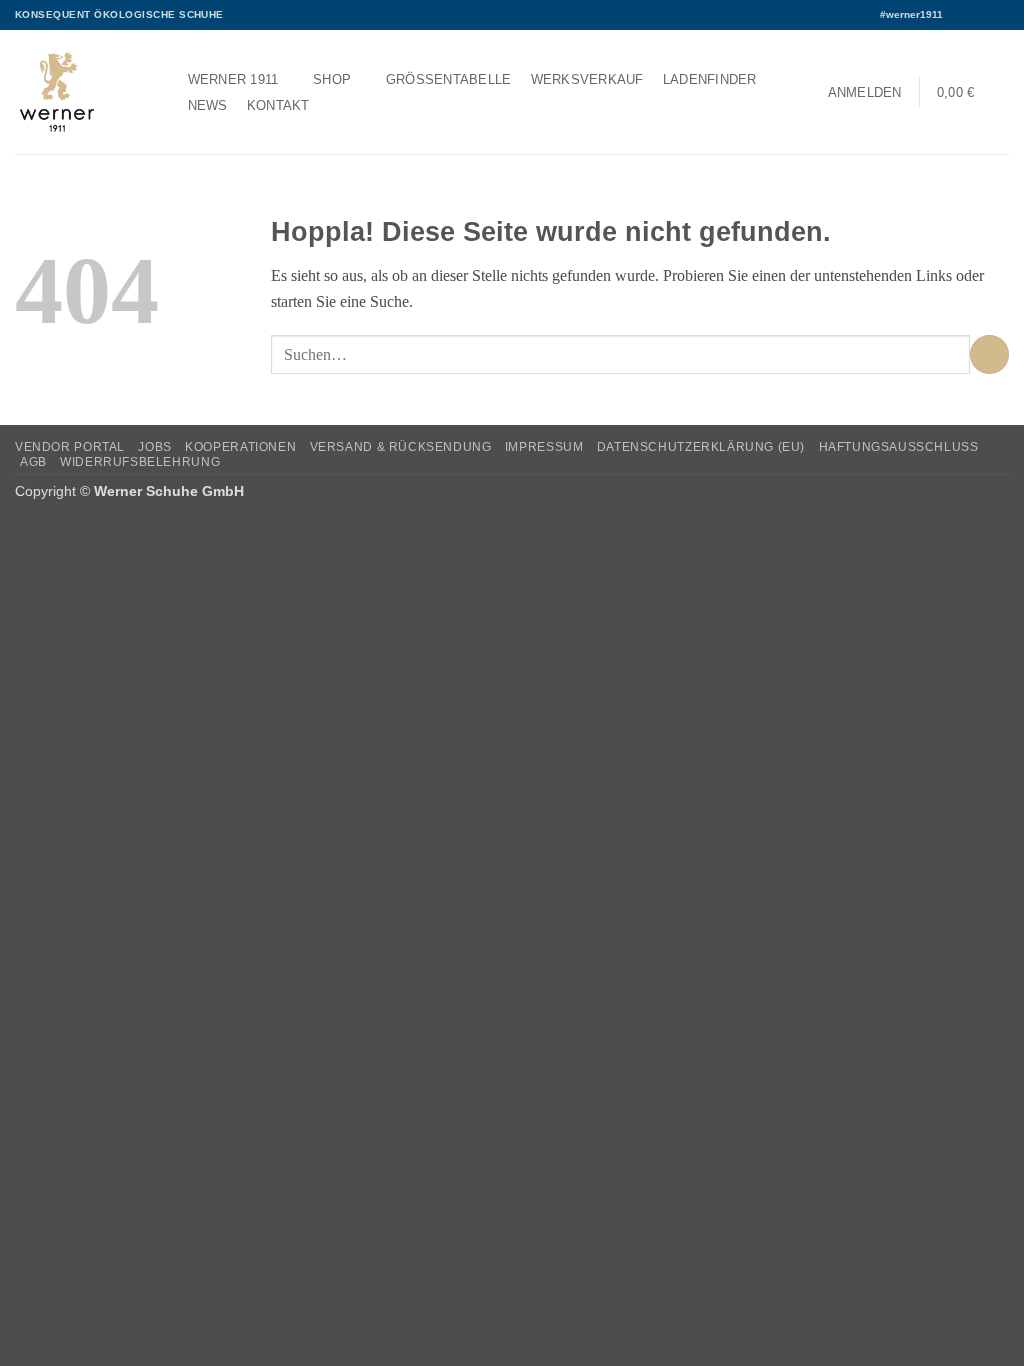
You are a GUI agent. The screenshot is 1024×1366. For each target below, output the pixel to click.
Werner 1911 (233, 79)
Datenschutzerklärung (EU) (701, 447)
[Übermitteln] (989, 354)
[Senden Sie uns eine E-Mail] (999, 15)
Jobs (154, 447)
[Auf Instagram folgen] (980, 15)
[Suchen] (336, 105)
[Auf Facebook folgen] (961, 15)
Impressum (544, 447)
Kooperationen (240, 447)
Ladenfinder (710, 79)
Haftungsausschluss (899, 447)
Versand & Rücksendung (401, 447)
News (208, 105)
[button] (864, 92)
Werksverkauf (587, 79)
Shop (332, 79)
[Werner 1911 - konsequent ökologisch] (81, 92)
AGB (33, 462)
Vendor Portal (70, 447)
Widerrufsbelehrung (140, 462)
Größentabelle (449, 79)
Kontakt (278, 105)
